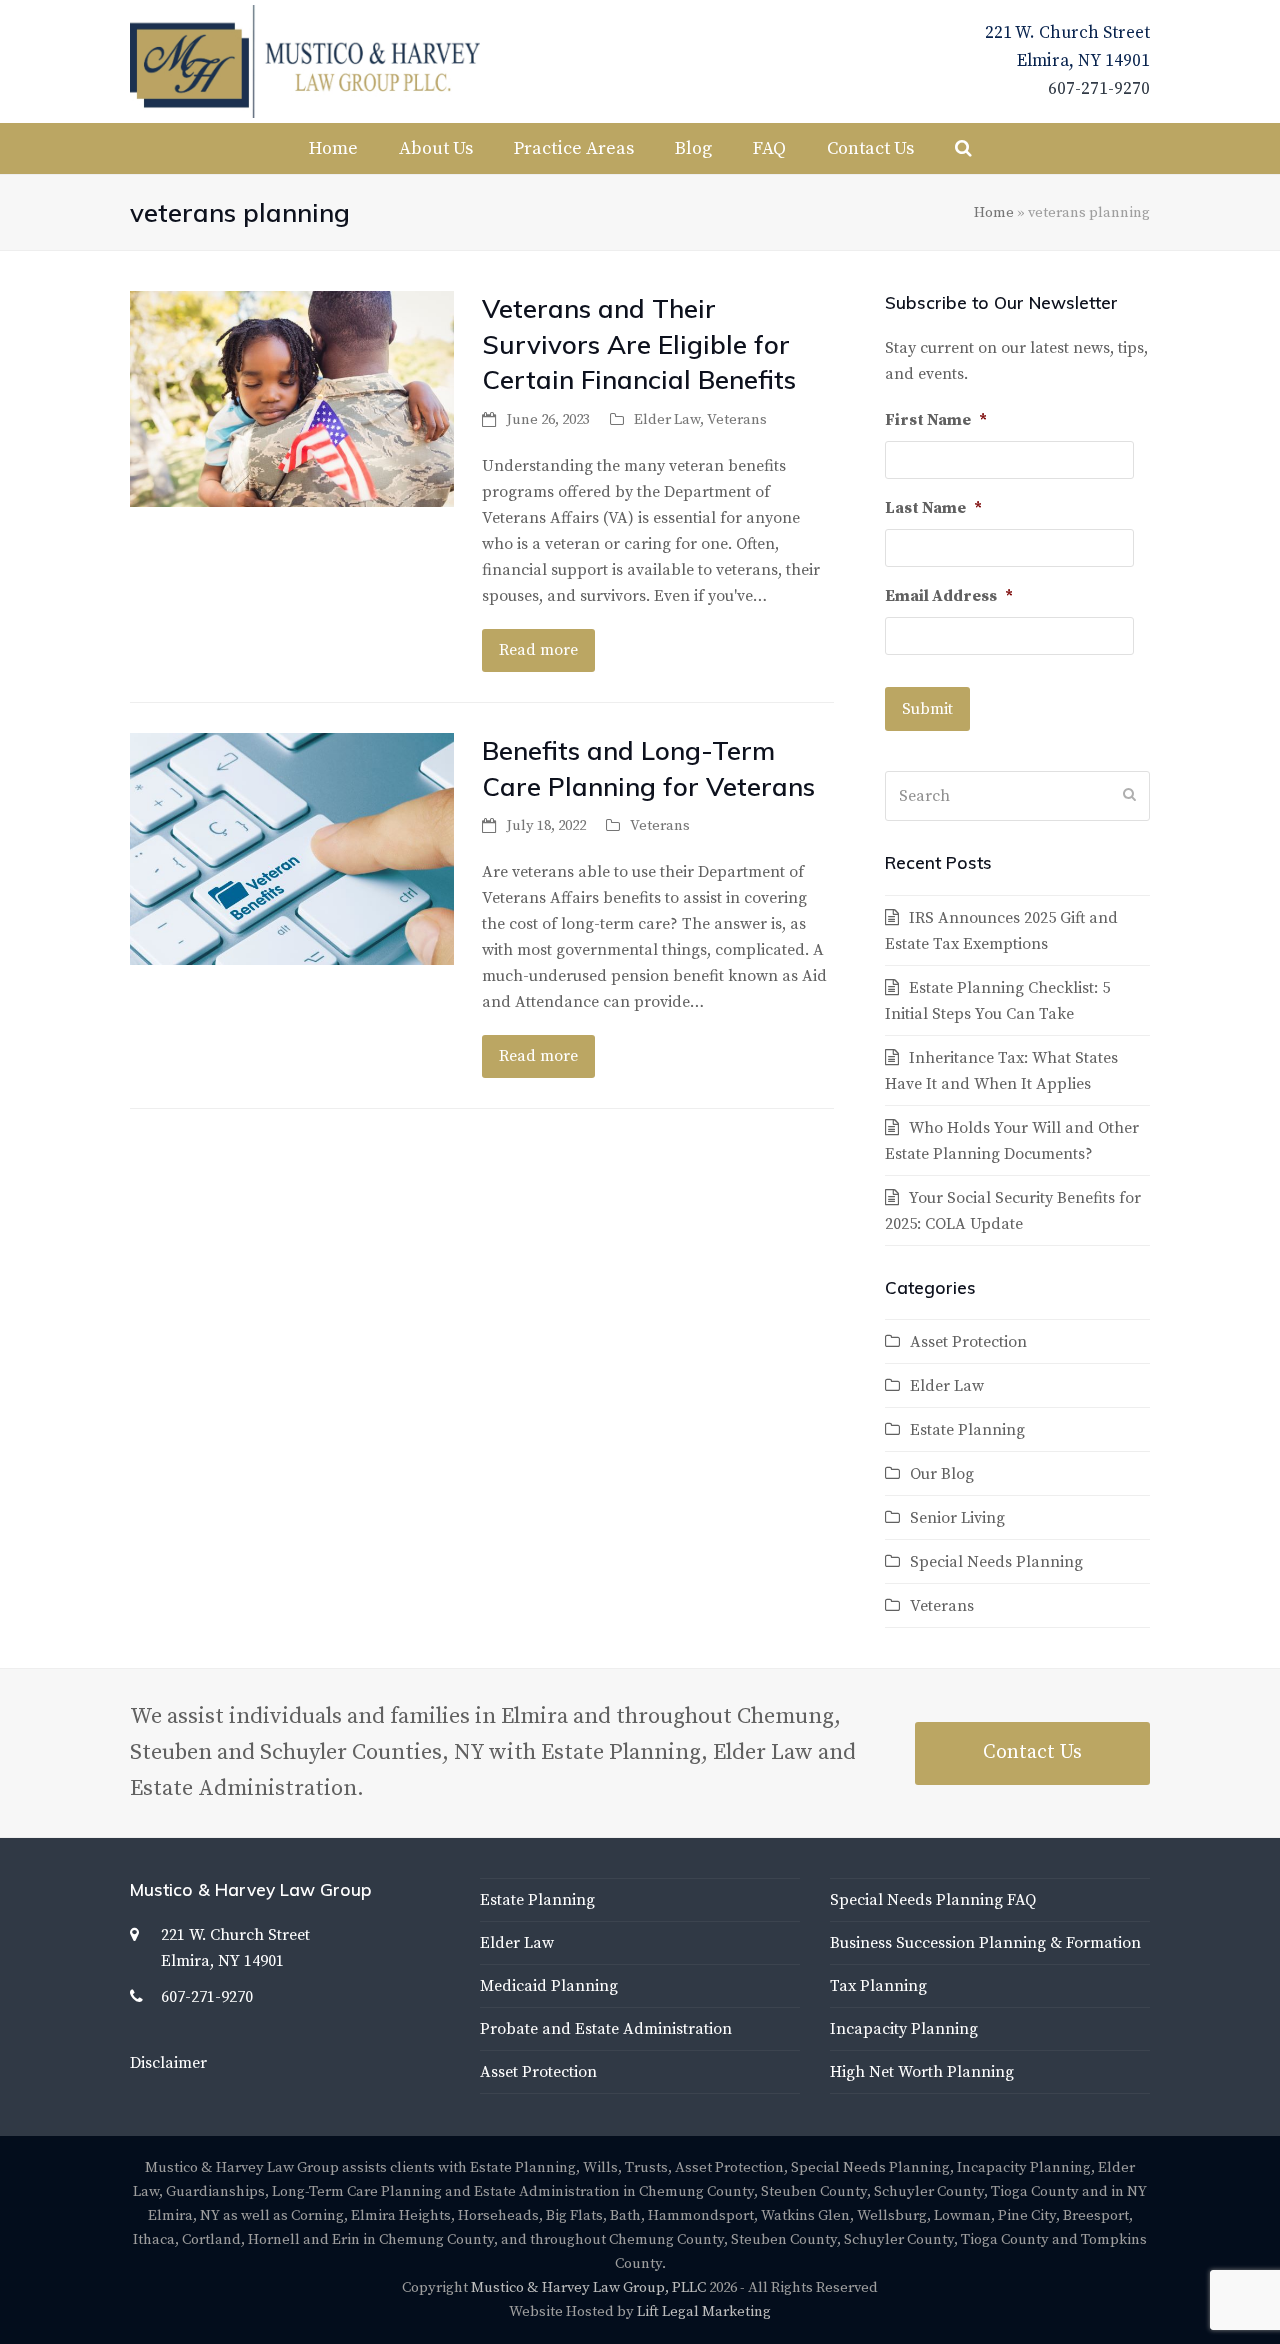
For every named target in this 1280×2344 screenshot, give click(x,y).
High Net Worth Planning (922, 2072)
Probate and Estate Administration (606, 2029)
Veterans (737, 419)
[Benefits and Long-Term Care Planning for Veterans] (292, 848)
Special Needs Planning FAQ (933, 1900)
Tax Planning (878, 1986)
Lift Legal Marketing (704, 2311)
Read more (538, 650)
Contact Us (1032, 1752)
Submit (927, 709)
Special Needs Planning (996, 1562)
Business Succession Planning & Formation (985, 1943)
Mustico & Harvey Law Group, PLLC (588, 2287)
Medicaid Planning (549, 1986)
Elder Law (667, 419)
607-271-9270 (1099, 89)
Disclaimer (168, 2063)
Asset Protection (968, 1342)
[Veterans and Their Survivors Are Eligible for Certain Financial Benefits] (292, 398)
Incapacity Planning (904, 2029)
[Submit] (1129, 796)
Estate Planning (967, 1430)
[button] (963, 149)
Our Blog (942, 1474)
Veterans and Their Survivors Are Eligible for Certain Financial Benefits (639, 343)
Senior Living (957, 1518)
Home (994, 212)
